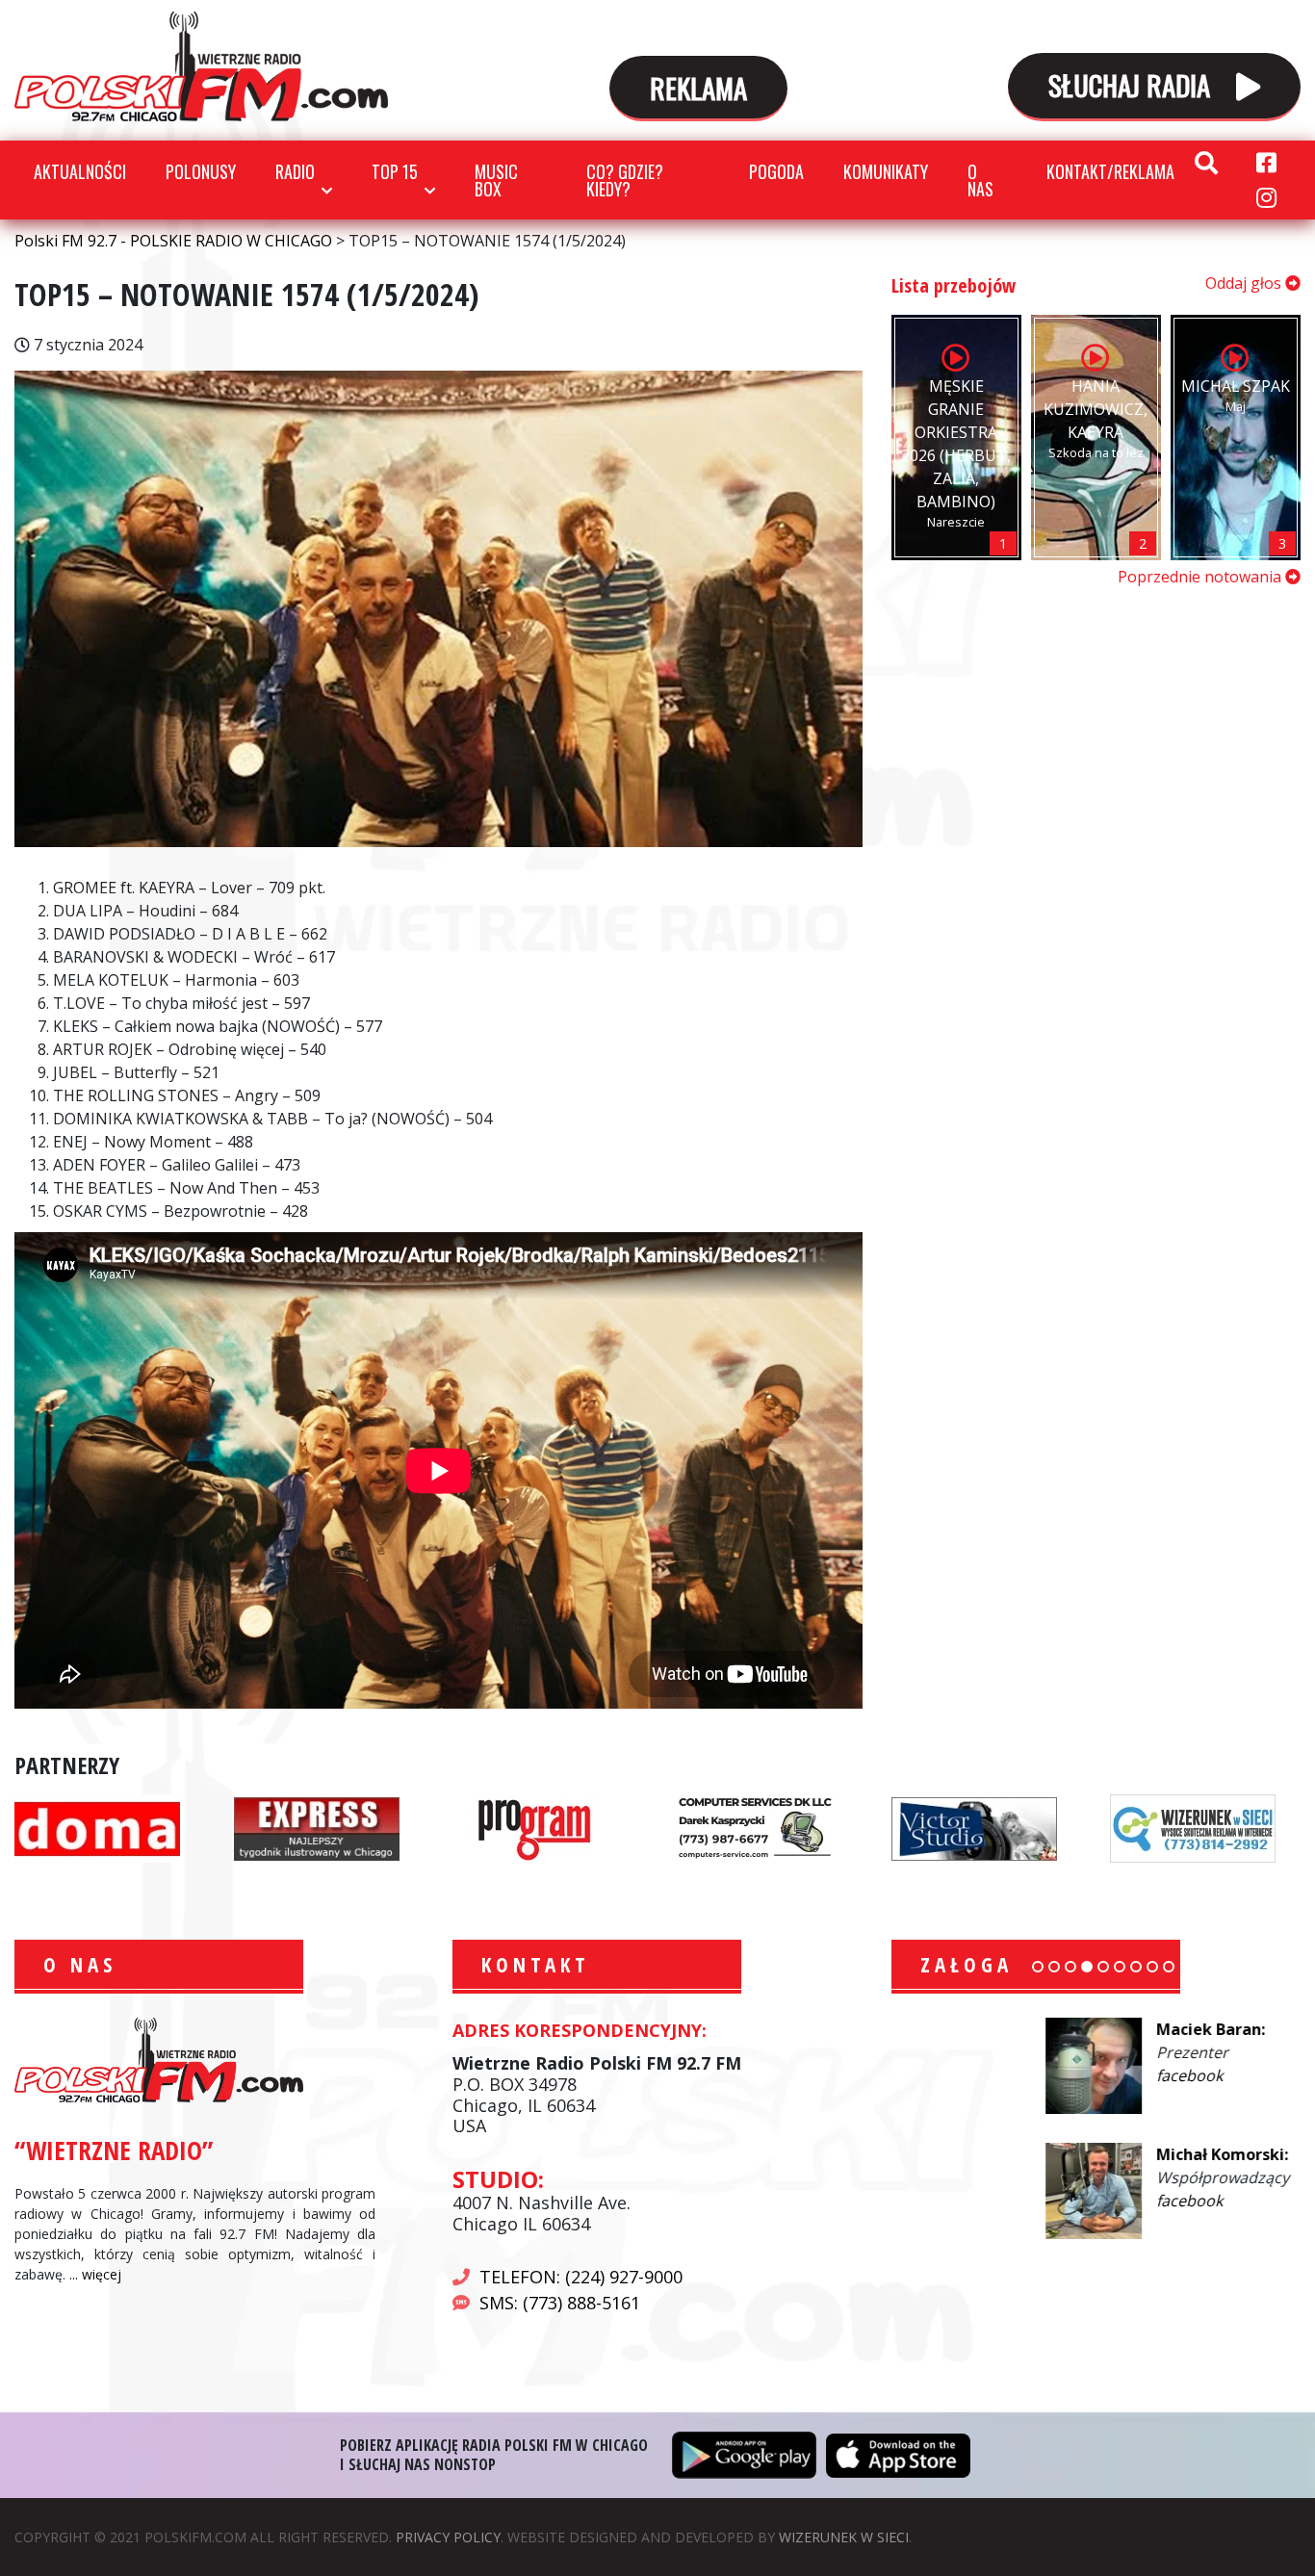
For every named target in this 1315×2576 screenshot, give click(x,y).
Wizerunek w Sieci (844, 2537)
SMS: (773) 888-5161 (560, 2303)
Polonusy (201, 171)
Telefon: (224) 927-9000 (581, 2277)
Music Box (496, 180)
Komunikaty (886, 171)
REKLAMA (698, 87)
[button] (1038, 1967)
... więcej (95, 2274)
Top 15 (395, 171)
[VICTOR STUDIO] (974, 1827)
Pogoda (776, 171)
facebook (1035, 2075)
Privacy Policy (448, 2537)
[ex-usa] (317, 1827)
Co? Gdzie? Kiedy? (625, 180)
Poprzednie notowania (1201, 577)
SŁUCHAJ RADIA (1133, 84)
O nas (980, 180)
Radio (295, 171)
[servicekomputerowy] (755, 1827)
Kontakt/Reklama (1110, 171)
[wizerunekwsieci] (1193, 1827)
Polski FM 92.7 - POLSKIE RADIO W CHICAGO (201, 66)
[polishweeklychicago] (535, 1827)
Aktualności (80, 171)
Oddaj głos (1245, 283)
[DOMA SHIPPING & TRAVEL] (97, 1827)
